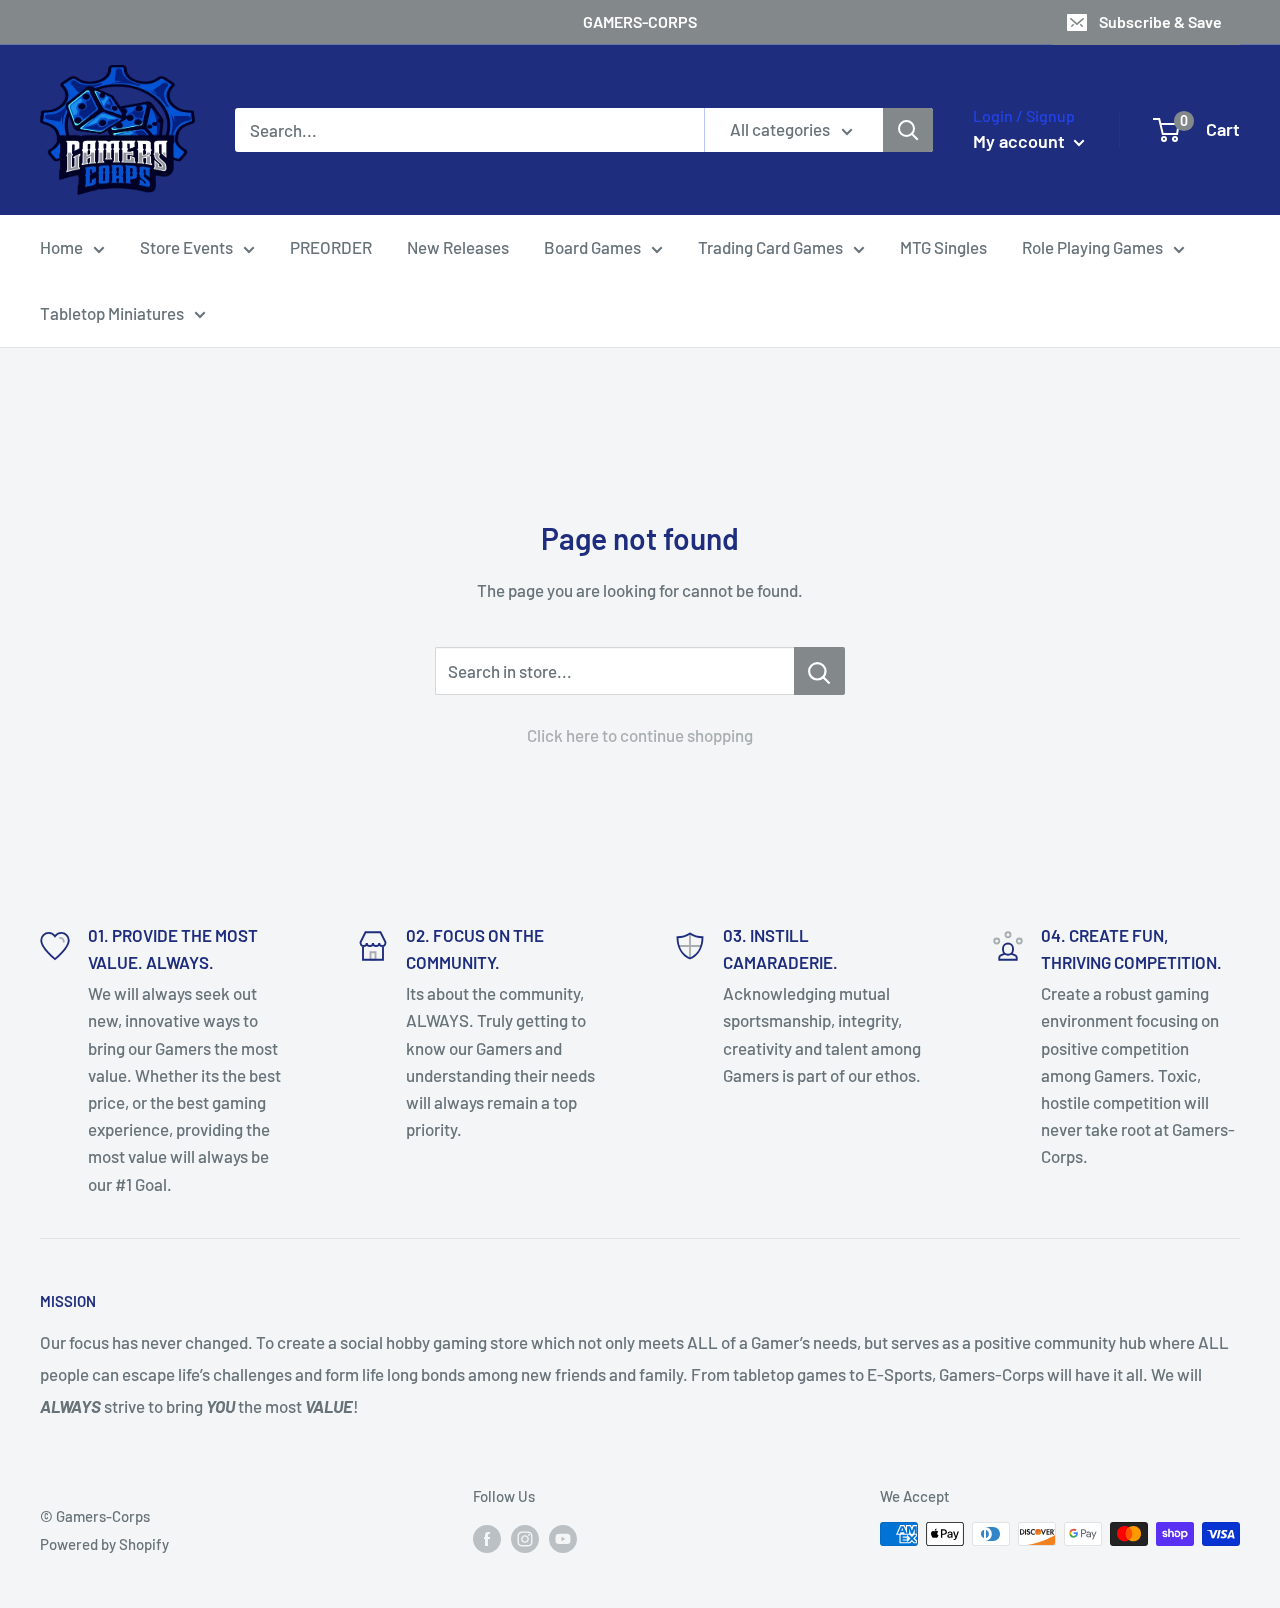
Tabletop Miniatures (112, 313)
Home (61, 247)
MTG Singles (943, 247)
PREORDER (331, 247)
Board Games (592, 247)
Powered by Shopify (104, 1544)
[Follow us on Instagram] (525, 1537)
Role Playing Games (1092, 247)
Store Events (186, 247)
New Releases (458, 247)
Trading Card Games (770, 247)
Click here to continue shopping (640, 735)
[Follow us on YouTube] (563, 1537)
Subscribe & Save (1160, 21)
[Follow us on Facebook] (487, 1537)
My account (1021, 141)
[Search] (908, 130)
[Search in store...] (819, 671)
